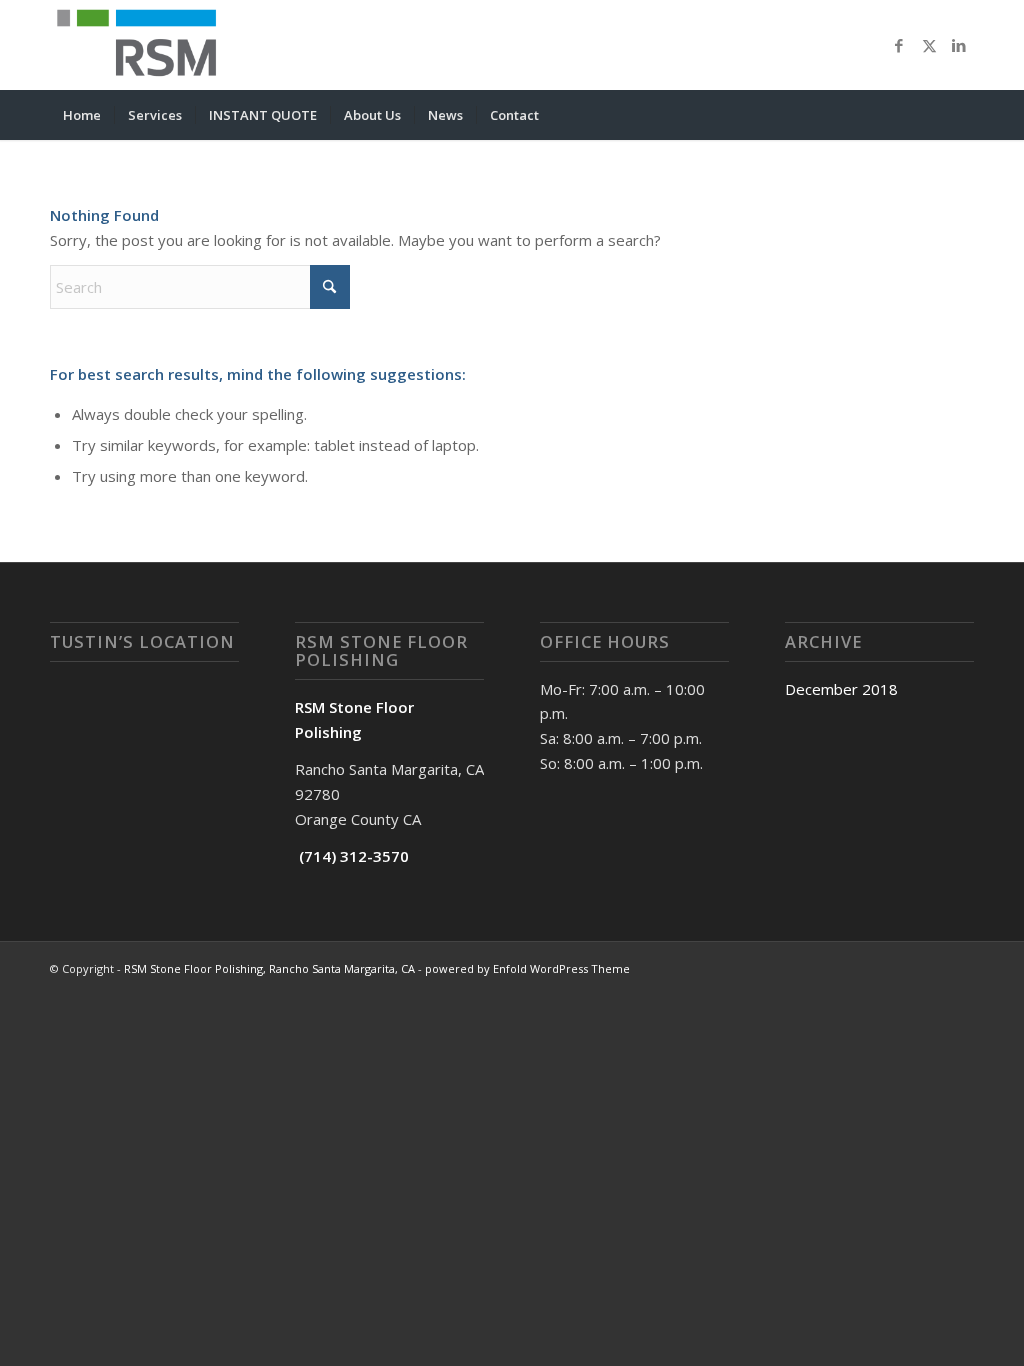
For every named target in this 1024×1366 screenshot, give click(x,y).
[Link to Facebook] (899, 45)
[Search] (961, 115)
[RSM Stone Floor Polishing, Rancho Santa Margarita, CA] (142, 45)
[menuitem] (82, 115)
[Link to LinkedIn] (959, 45)
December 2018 (841, 689)
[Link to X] (929, 45)
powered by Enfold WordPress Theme (527, 968)
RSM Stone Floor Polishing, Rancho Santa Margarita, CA (269, 968)
